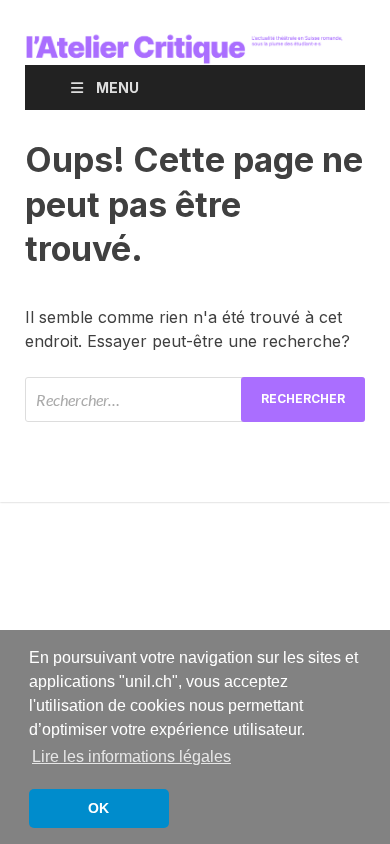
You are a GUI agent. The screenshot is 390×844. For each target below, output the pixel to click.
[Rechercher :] (195, 399)
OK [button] (98, 808)
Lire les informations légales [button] (131, 756)
